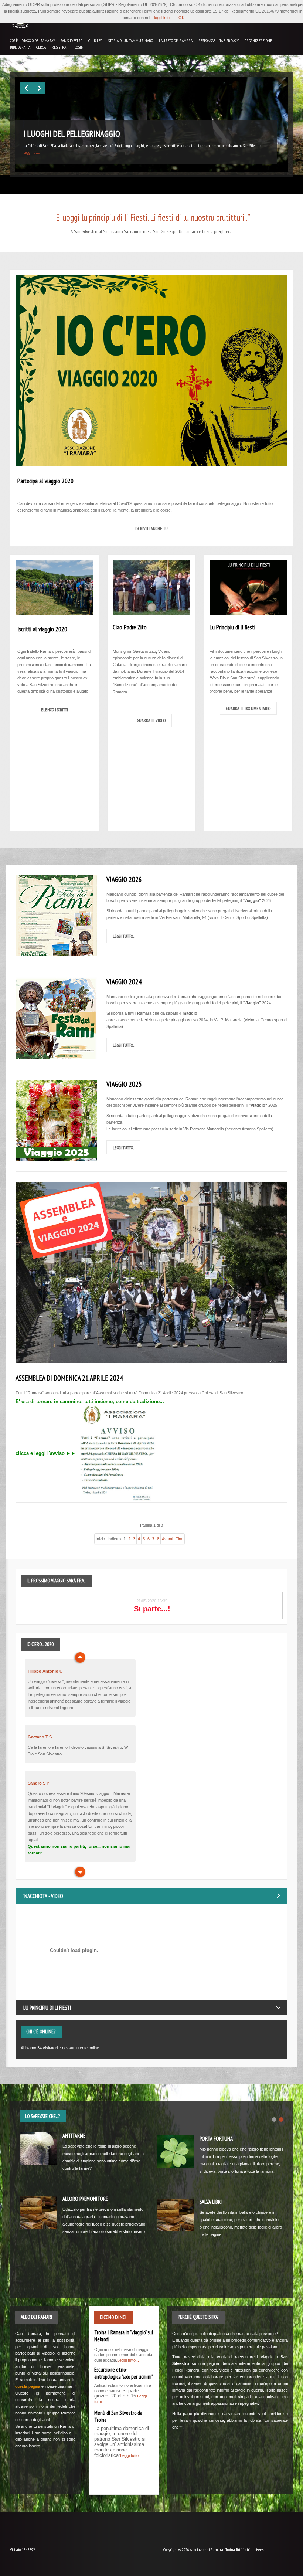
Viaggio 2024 (124, 982)
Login (79, 47)
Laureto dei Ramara (176, 41)
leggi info (162, 18)
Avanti (167, 1539)
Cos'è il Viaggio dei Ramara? (32, 41)
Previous (79, 1872)
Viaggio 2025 (124, 1084)
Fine (179, 1539)
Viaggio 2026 (124, 879)
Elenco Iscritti (55, 709)
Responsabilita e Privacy (219, 41)
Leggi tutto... (123, 936)
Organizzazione (258, 41)
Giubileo (95, 41)
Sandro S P (38, 1783)
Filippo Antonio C (45, 1671)
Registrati (60, 47)
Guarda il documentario (248, 708)
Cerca (41, 47)
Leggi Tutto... (32, 152)
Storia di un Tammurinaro (131, 41)
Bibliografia (20, 47)
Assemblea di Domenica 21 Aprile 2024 (69, 1378)
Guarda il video (151, 720)
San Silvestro (72, 41)
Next (79, 1658)
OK (181, 18)
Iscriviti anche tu (151, 528)
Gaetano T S (40, 1737)
